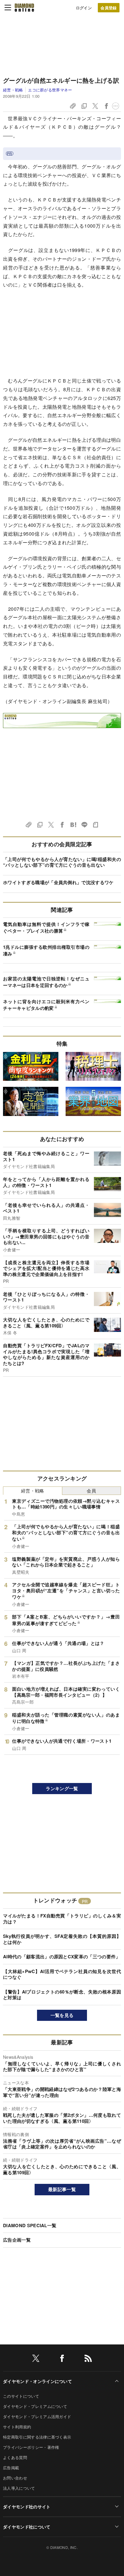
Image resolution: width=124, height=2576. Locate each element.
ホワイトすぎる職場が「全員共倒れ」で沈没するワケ (58, 882)
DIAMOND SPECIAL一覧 (30, 2225)
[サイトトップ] (24, 8)
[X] (36, 2359)
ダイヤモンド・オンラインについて (37, 2381)
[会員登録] (109, 8)
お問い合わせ (15, 2478)
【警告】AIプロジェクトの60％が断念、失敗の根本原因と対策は (62, 1995)
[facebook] (62, 2359)
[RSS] (88, 2359)
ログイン (84, 8)
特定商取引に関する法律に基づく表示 (37, 2437)
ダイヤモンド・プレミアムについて (35, 2406)
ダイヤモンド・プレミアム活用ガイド (37, 2416)
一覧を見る (62, 2015)
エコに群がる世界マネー (50, 90)
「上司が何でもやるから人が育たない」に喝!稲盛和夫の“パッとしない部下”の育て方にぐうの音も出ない (62, 862)
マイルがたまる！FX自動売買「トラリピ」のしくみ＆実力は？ (62, 1919)
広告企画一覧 (17, 2240)
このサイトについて (21, 2396)
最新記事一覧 (62, 2189)
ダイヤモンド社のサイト (27, 2507)
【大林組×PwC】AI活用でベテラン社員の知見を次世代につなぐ (62, 1974)
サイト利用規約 (17, 2427)
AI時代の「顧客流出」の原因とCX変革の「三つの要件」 (62, 1957)
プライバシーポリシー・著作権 (31, 2447)
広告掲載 (11, 2468)
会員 (91, 1491)
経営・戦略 (13, 90)
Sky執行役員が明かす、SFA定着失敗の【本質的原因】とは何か (62, 1939)
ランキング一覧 (62, 1788)
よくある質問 (15, 2457)
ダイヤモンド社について (27, 2527)
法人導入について (19, 2488)
